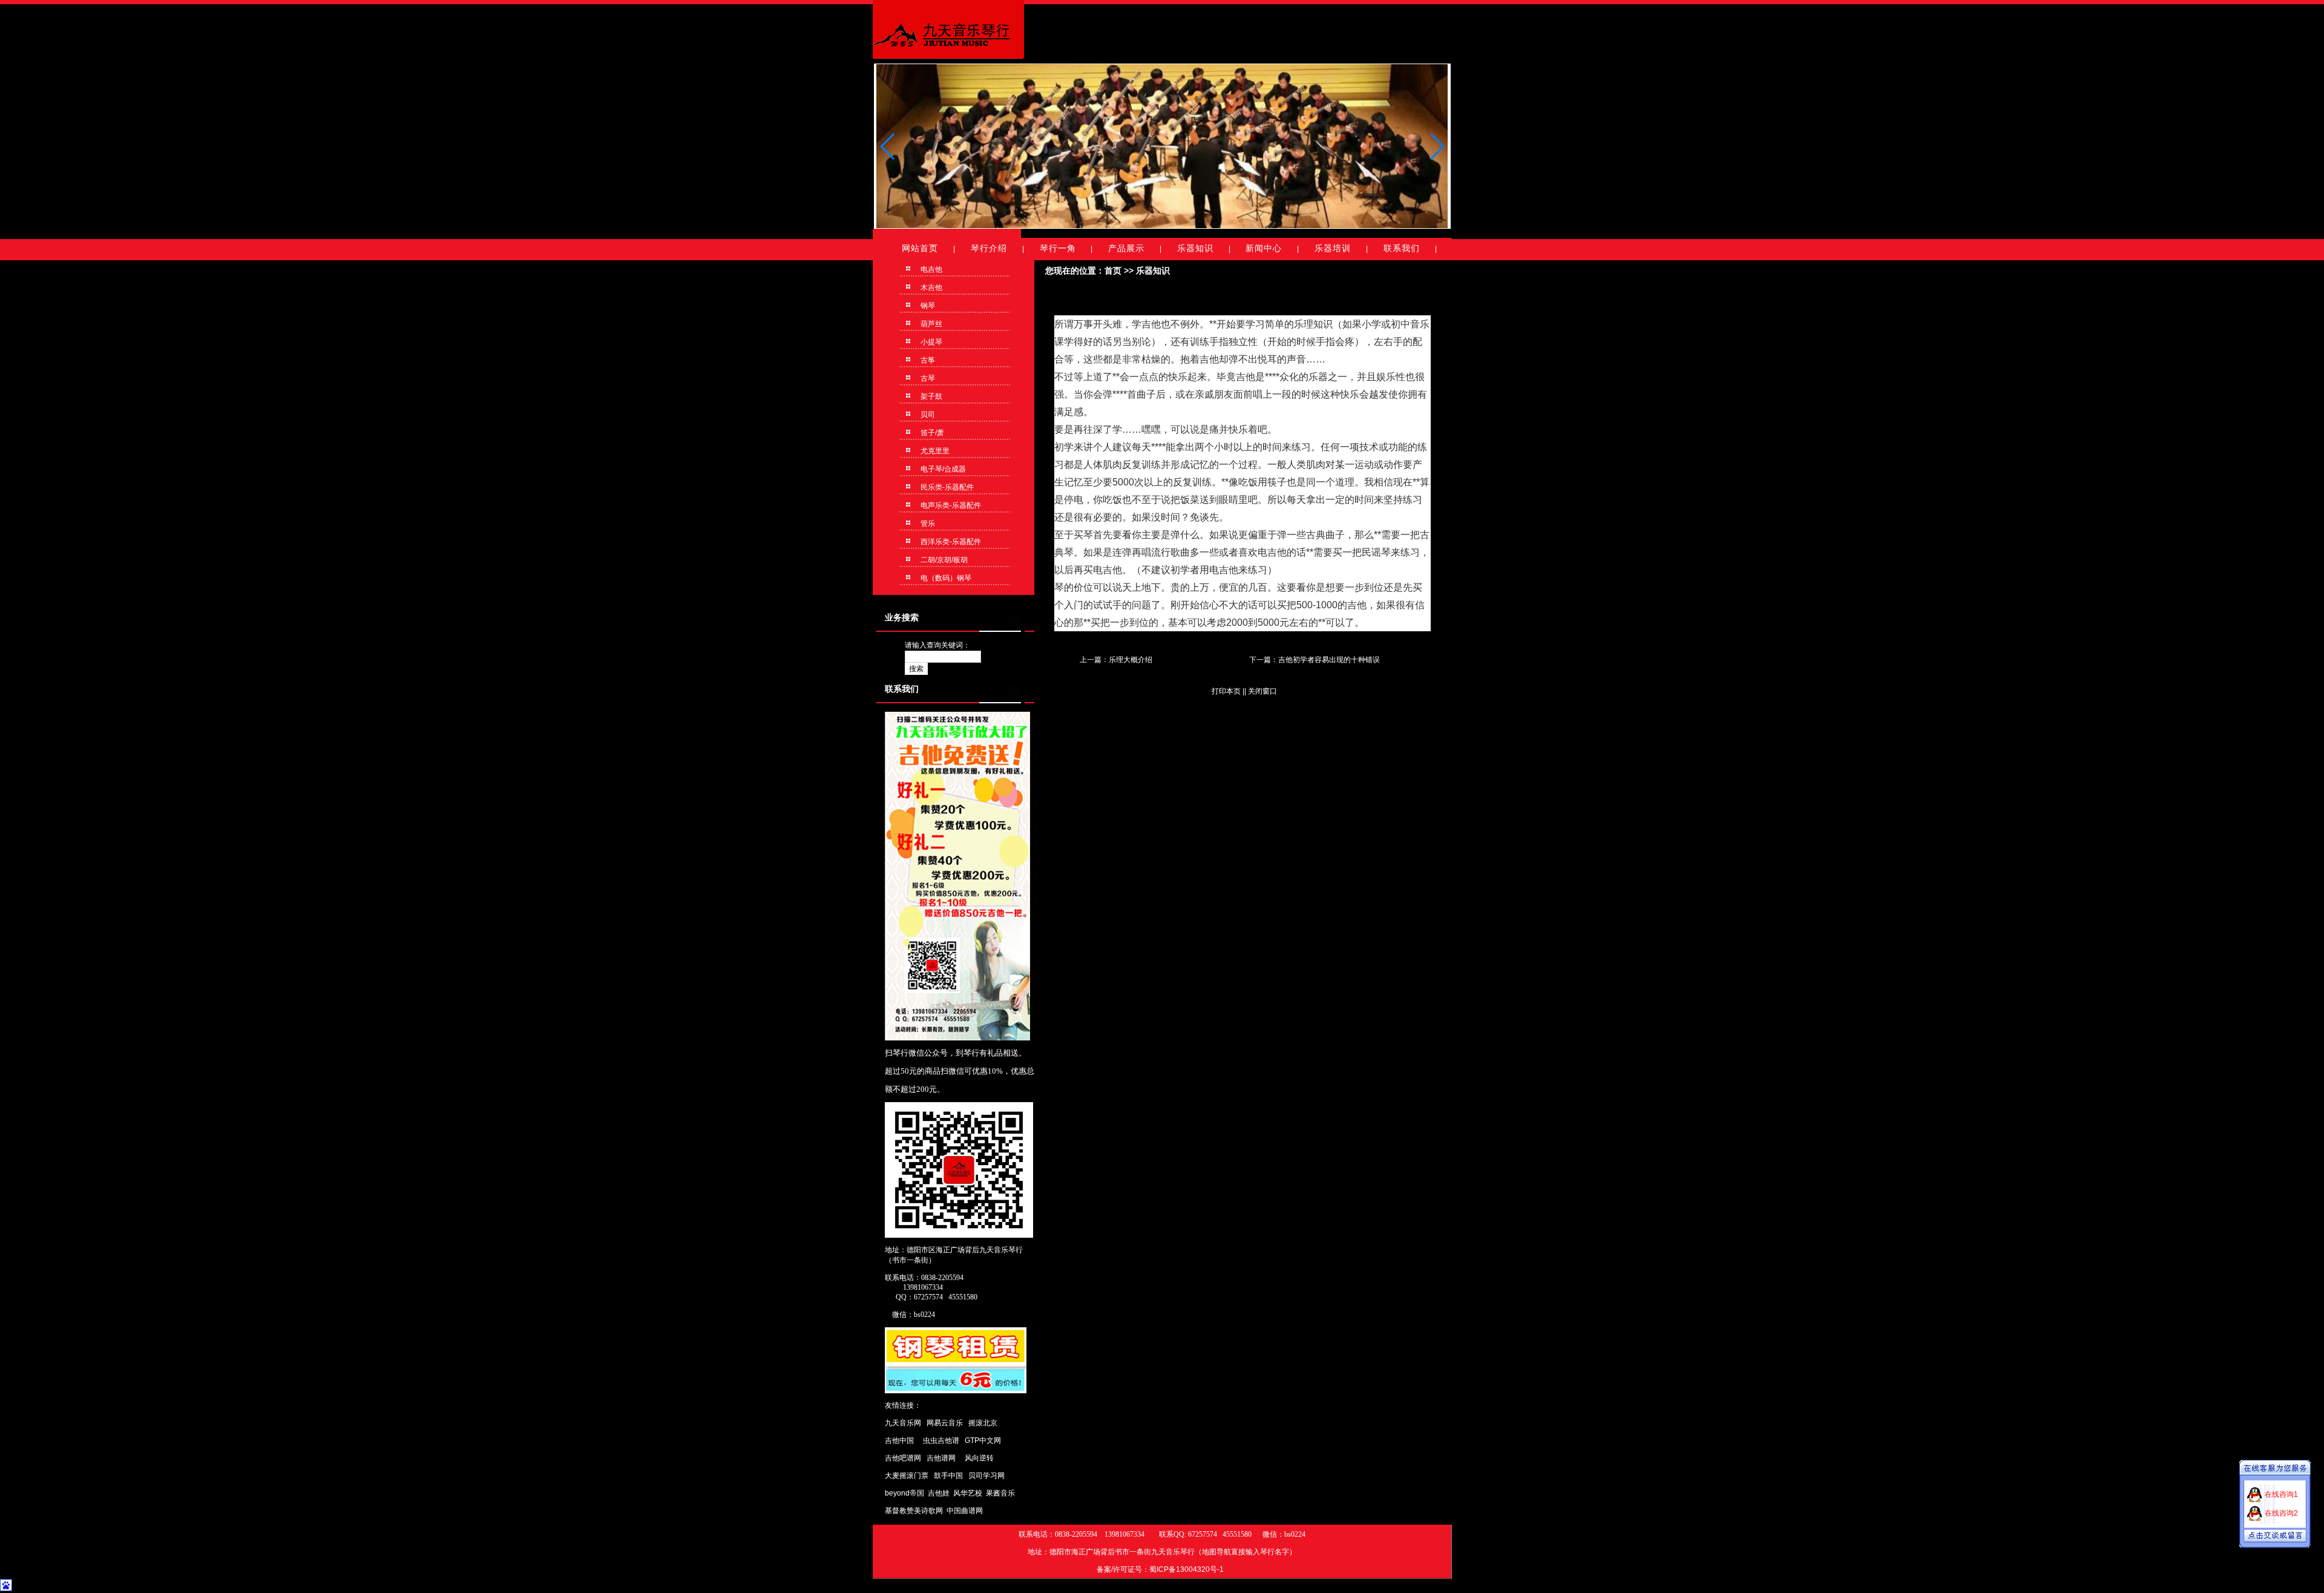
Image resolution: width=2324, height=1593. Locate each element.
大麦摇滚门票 (907, 1476)
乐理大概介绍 (1131, 660)
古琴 (927, 378)
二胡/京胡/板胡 (943, 560)
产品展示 (1126, 248)
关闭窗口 (1262, 691)
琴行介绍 (989, 248)
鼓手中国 (948, 1476)
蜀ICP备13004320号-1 (1187, 1569)
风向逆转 (979, 1458)
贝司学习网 (986, 1476)
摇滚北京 (983, 1423)
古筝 (927, 360)
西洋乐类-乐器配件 (950, 542)
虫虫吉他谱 (941, 1440)
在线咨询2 (2281, 1513)
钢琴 (927, 306)
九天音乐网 (903, 1423)
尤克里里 (934, 451)
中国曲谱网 (965, 1511)
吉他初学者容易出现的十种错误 (1329, 660)
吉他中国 (899, 1440)
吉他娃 (939, 1493)
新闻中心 (1264, 248)
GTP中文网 (983, 1440)
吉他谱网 (941, 1458)
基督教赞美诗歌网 (914, 1511)
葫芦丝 (931, 324)
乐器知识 (1195, 248)
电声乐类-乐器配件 (950, 505)
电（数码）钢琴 (945, 578)
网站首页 (920, 248)
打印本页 (1226, 691)
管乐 (927, 524)
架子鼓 (931, 396)
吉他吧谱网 (903, 1458)
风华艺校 (968, 1493)
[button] (1436, 146)
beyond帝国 (904, 1493)
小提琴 (931, 342)
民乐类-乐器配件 (946, 487)
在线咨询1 (2281, 1494)
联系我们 (1402, 248)
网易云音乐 (945, 1423)
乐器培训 (1333, 248)
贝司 (927, 415)
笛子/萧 (931, 433)
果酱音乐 (1000, 1493)
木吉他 (931, 287)
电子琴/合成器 (942, 469)
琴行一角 (1058, 248)
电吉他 (931, 269)
